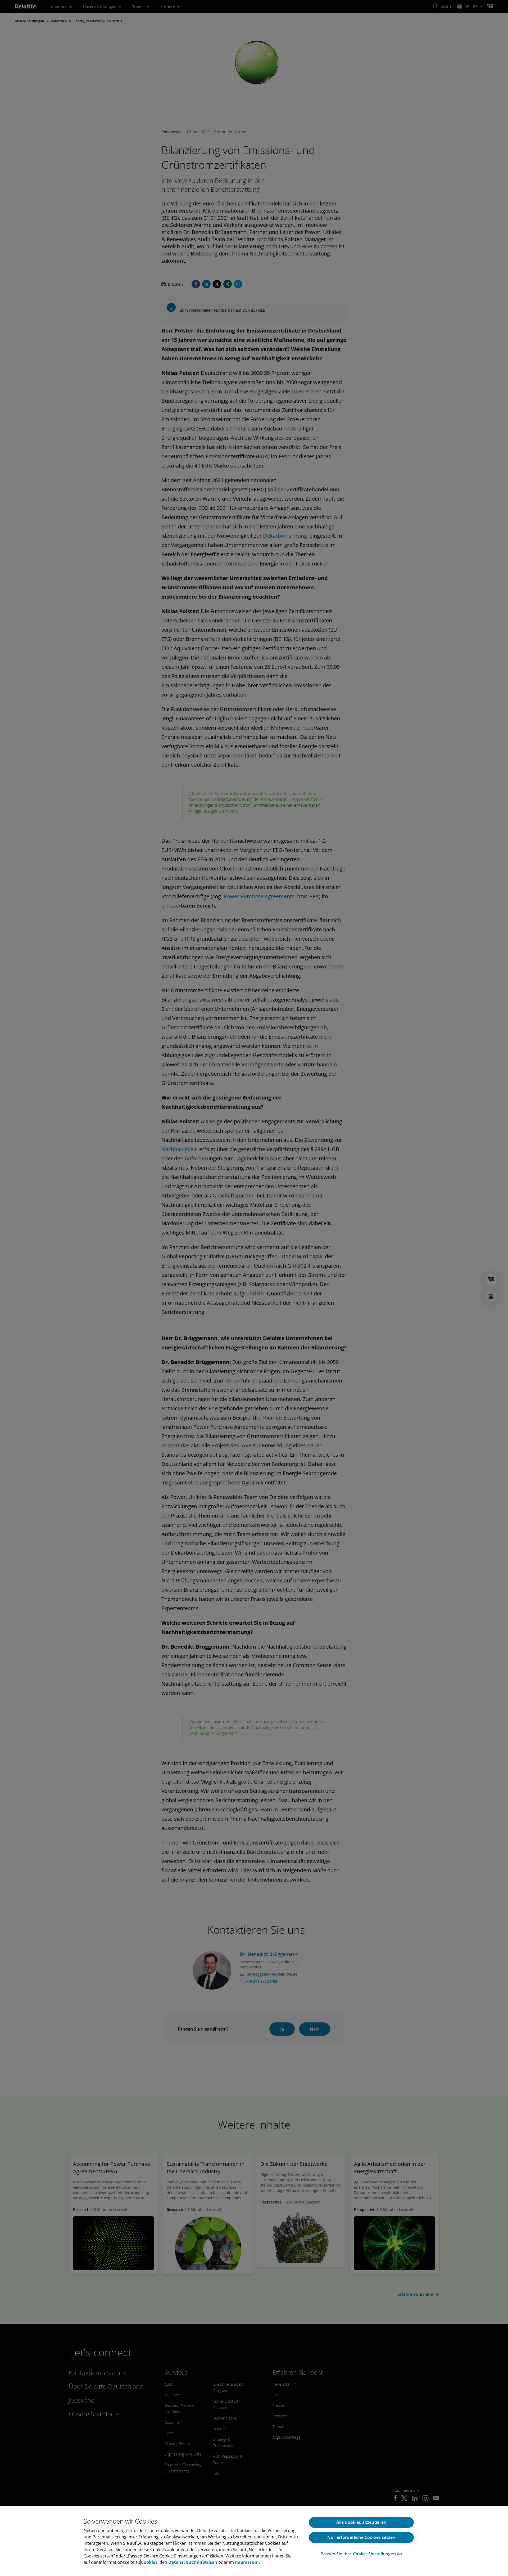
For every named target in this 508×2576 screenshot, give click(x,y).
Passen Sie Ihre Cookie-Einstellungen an (361, 2554)
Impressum (247, 2562)
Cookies (149, 2562)
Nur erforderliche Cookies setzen (361, 2537)
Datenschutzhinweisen (193, 2562)
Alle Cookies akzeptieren (361, 2522)
